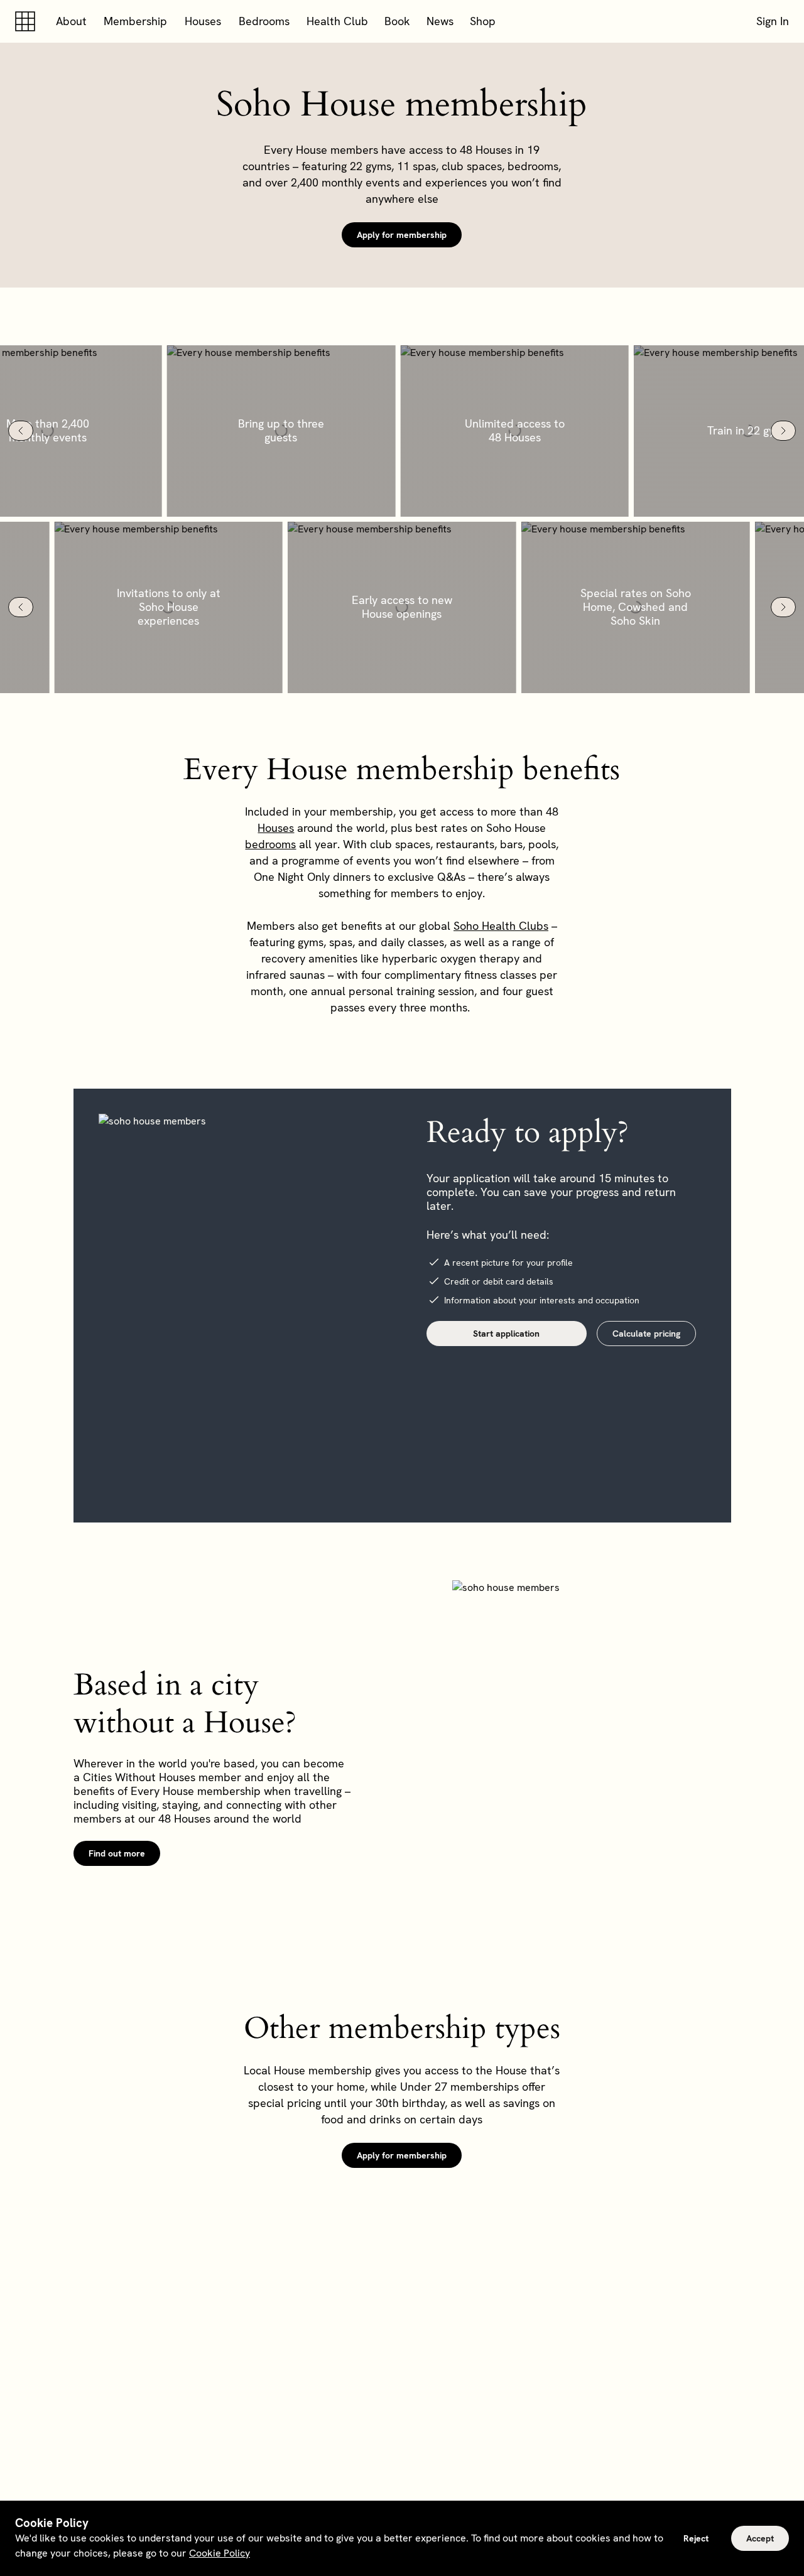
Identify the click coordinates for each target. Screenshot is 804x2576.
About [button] (71, 21)
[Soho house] (28, 21)
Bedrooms (264, 21)
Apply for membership (402, 235)
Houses (203, 21)
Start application (506, 1334)
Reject (696, 2538)
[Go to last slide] (21, 431)
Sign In (773, 21)
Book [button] (397, 21)
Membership (135, 21)
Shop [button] (483, 21)
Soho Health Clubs (501, 926)
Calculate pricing (646, 1334)
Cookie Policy (220, 2553)
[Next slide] (783, 431)
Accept (760, 2538)
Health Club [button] (337, 21)
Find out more (117, 1853)
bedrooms (270, 844)
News (440, 21)
